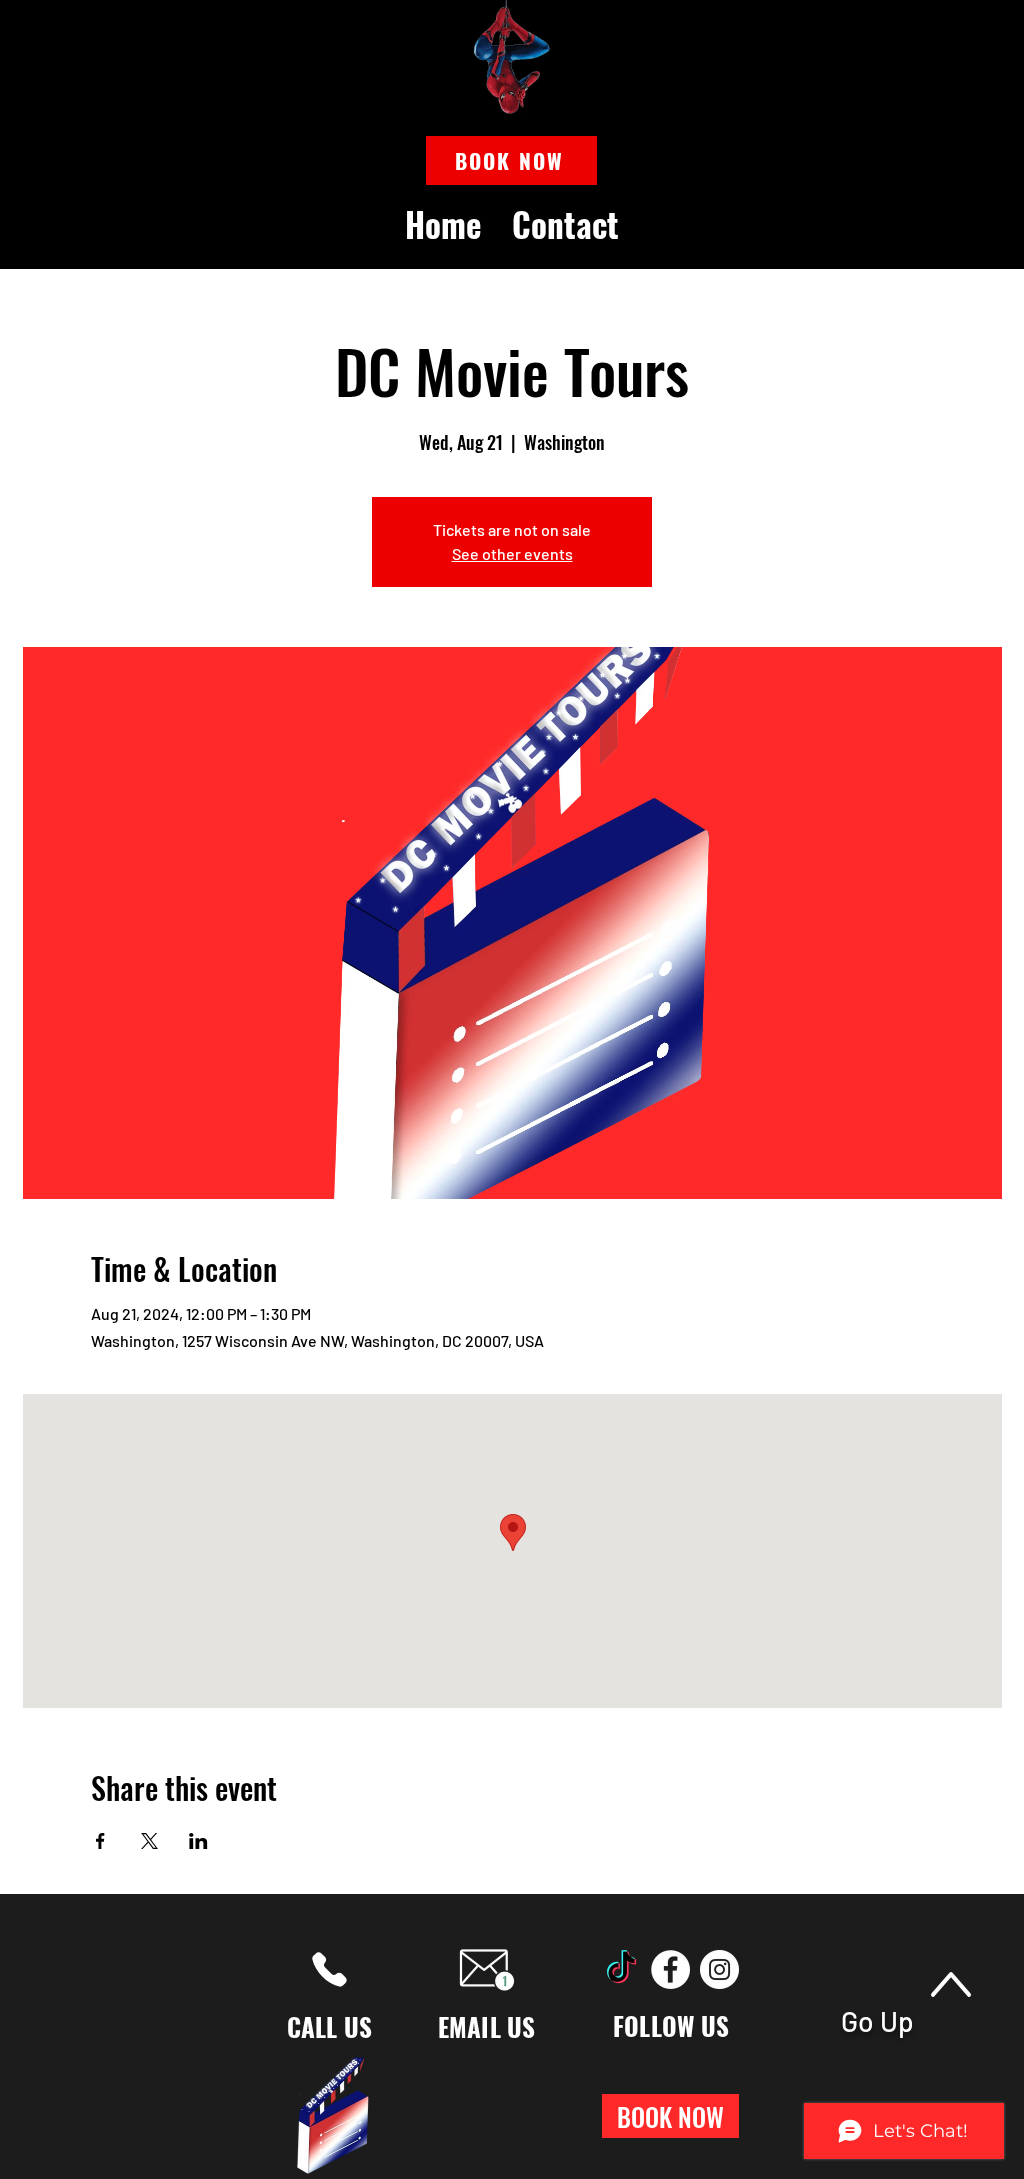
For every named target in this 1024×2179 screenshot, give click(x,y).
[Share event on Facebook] (100, 1841)
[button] (511, 160)
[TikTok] (621, 1969)
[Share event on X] (149, 1841)
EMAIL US (487, 2026)
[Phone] (329, 1969)
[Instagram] (719, 1969)
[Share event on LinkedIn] (198, 1841)
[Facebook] (670, 1969)
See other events (512, 553)
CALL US (330, 2026)
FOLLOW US (671, 2025)
